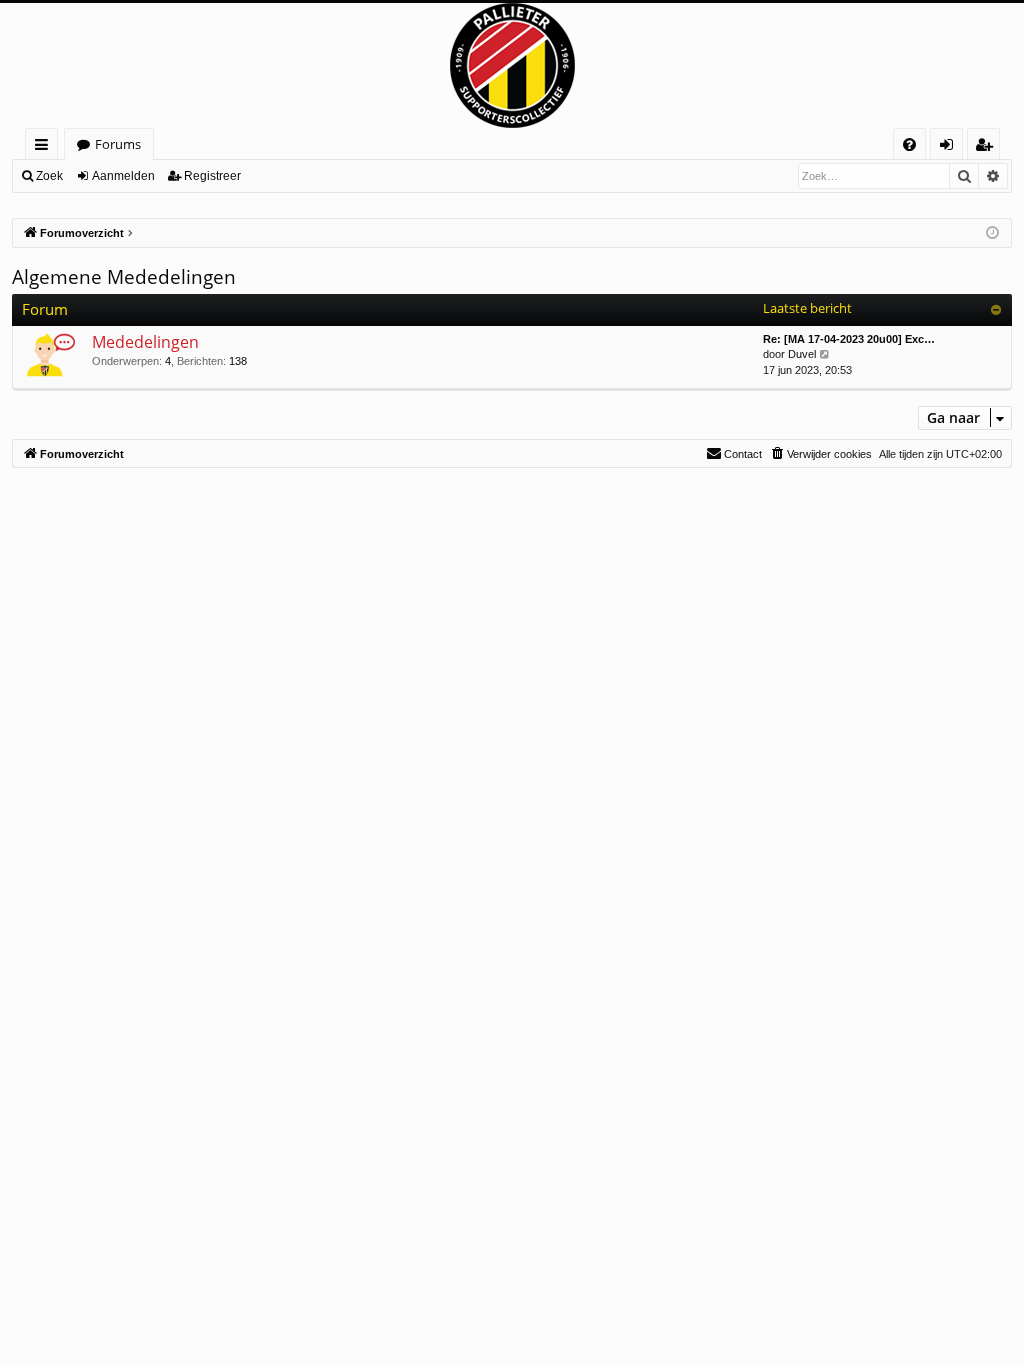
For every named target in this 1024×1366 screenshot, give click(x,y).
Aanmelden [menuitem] (950, 147)
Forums (118, 144)
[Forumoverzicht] (512, 65)
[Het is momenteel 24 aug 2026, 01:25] (992, 233)
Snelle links (45, 147)
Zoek (49, 176)
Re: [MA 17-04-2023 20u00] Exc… (849, 339)
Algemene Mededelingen (124, 277)
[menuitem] (909, 144)
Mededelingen (145, 342)
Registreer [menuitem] (988, 147)
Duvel (802, 354)
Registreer (212, 176)
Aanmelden (123, 176)
